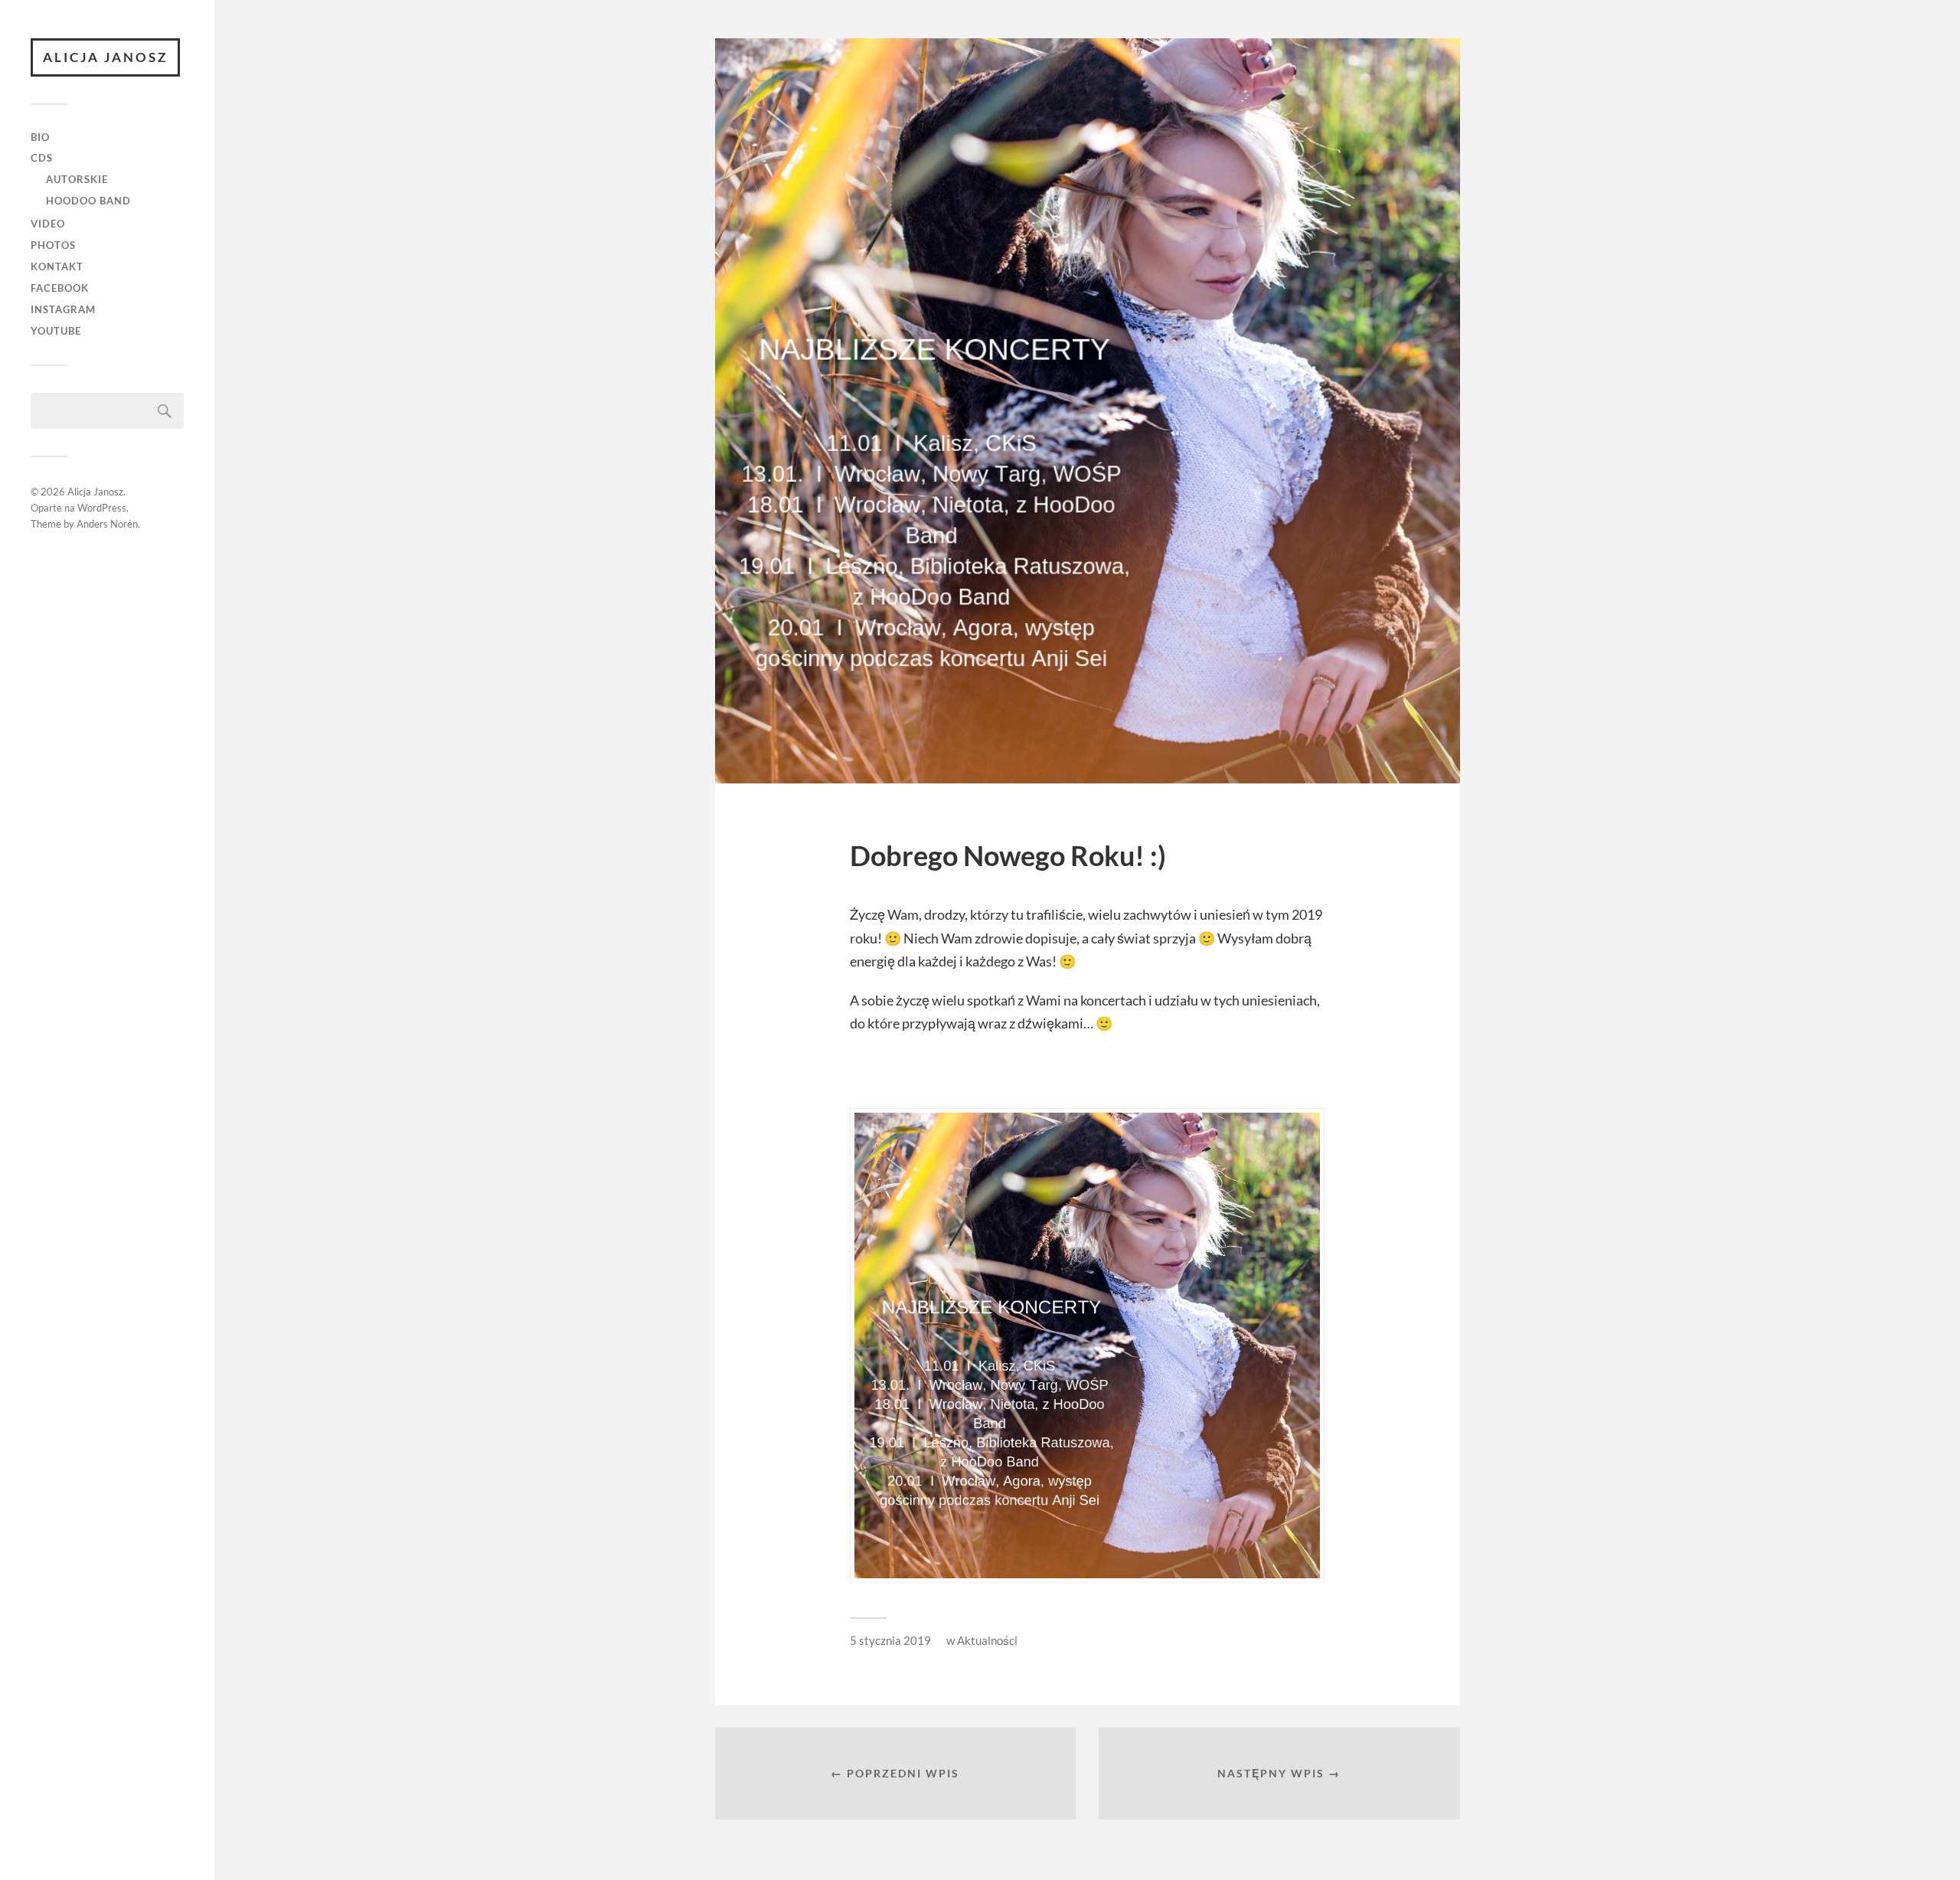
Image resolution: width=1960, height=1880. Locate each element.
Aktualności (987, 1640)
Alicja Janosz (105, 57)
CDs (42, 158)
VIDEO (48, 224)
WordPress (102, 508)
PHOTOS (53, 245)
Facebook (60, 288)
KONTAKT (57, 266)
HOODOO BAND (88, 201)
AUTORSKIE (77, 179)
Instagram (63, 309)
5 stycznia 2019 (890, 1640)
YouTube (56, 331)
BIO (40, 137)
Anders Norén (107, 524)
